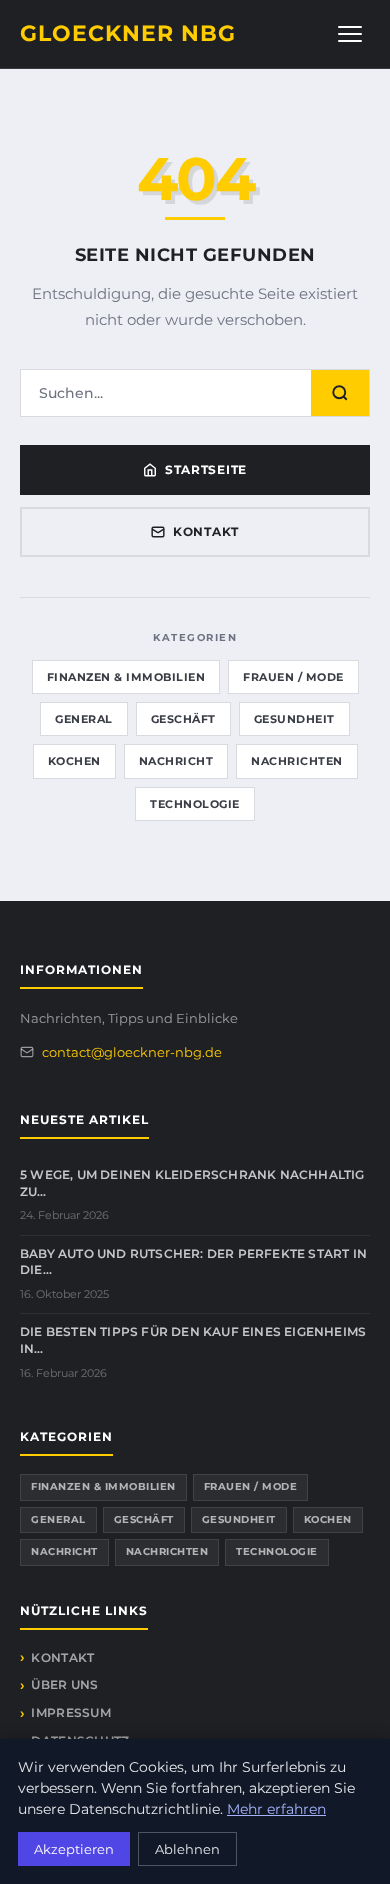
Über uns (64, 1684)
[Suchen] (340, 393)
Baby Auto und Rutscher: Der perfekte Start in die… (193, 1262)
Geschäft (183, 719)
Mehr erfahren (276, 1809)
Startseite (206, 469)
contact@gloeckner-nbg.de (132, 1052)
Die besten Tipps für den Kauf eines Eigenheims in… (193, 1340)
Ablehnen (187, 1849)
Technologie (195, 804)
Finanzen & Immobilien (126, 677)
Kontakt (206, 531)
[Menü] (350, 34)
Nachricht (176, 761)
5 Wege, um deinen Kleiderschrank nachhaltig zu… (192, 1183)
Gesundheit (294, 719)
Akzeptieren (74, 1849)
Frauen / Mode (293, 677)
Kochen (74, 761)
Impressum (71, 1712)
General (84, 719)
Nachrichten (297, 761)
